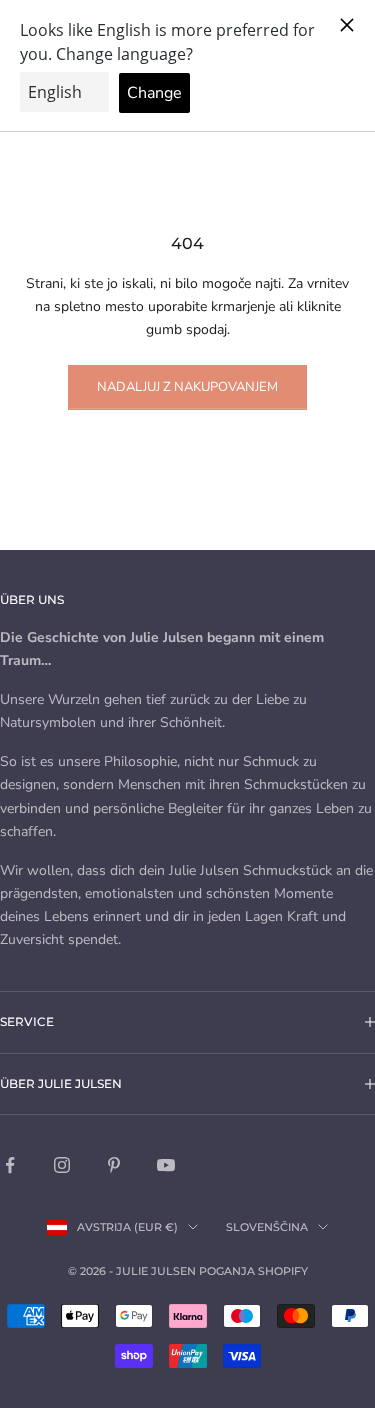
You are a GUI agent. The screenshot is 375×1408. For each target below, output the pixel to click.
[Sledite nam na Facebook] (10, 1165)
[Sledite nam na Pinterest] (114, 1165)
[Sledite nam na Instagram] (62, 1165)
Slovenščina (267, 1227)
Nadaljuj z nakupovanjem (187, 387)
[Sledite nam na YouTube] (166, 1165)
